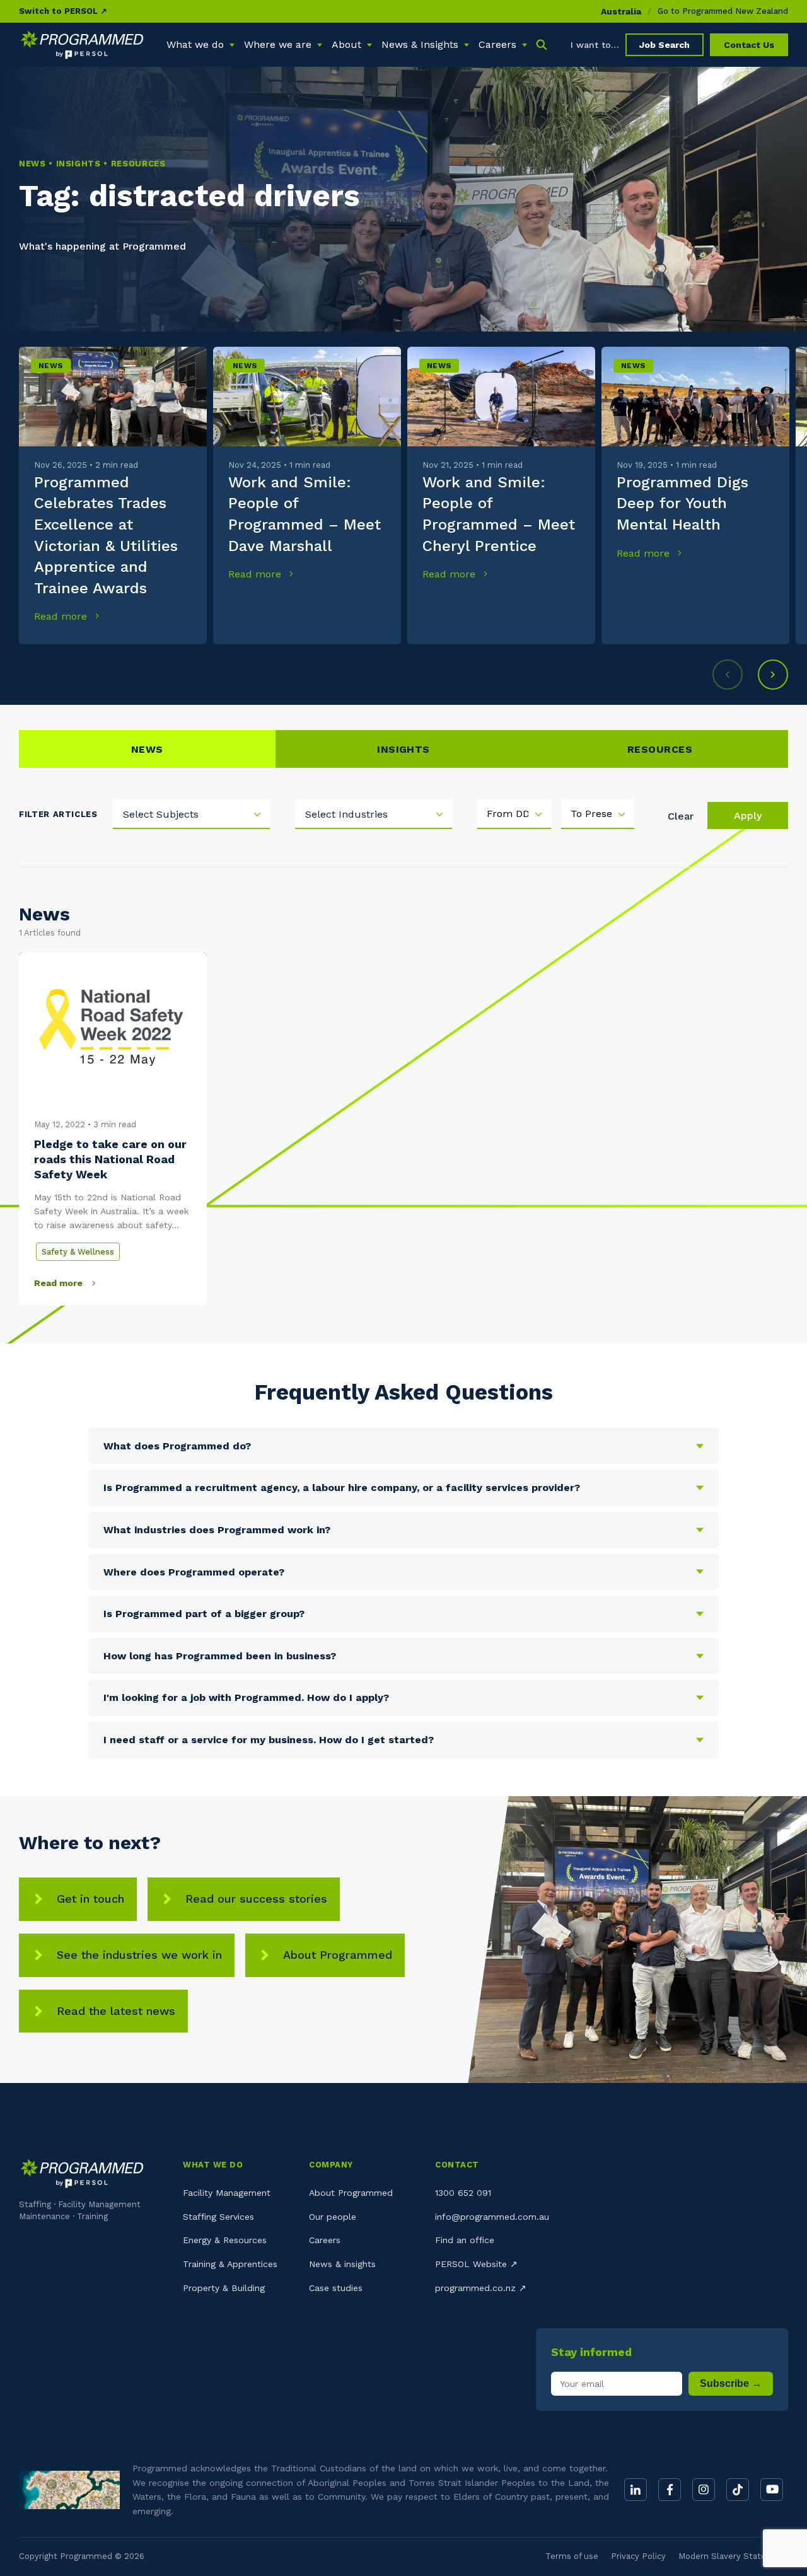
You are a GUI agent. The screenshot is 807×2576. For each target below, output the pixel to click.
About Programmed (338, 1955)
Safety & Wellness (78, 1252)
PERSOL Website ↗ (476, 2264)
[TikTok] (738, 2490)
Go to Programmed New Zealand (723, 11)
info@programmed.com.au (492, 2217)
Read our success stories (256, 1899)
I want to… (595, 45)
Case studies (336, 2288)
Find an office (465, 2240)
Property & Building (224, 2288)
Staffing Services (218, 2217)
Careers (325, 2240)
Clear (681, 816)
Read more (62, 616)
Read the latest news (116, 2011)
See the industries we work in (139, 1955)
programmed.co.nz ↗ (481, 2288)
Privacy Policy (638, 2556)
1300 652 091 (463, 2193)
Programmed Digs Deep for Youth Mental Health (682, 503)
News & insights (342, 2264)
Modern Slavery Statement (733, 2556)
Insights (403, 749)
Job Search (665, 45)
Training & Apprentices (230, 2264)
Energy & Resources (225, 2240)
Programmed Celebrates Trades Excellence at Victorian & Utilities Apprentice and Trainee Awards (106, 535)
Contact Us (749, 45)
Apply (748, 815)
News (51, 366)
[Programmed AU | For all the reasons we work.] (82, 45)
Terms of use (572, 2556)
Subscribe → (731, 2383)
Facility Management (227, 2193)
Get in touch (90, 1899)
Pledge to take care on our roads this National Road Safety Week (110, 1159)
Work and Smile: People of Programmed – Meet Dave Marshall (305, 514)
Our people (333, 2217)
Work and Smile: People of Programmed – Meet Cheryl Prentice (499, 514)
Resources (660, 749)
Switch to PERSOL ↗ (63, 11)
